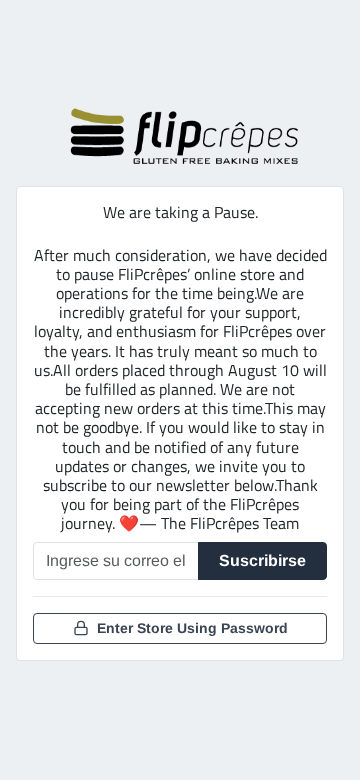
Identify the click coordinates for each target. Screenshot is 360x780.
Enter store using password (192, 628)
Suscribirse (262, 560)
